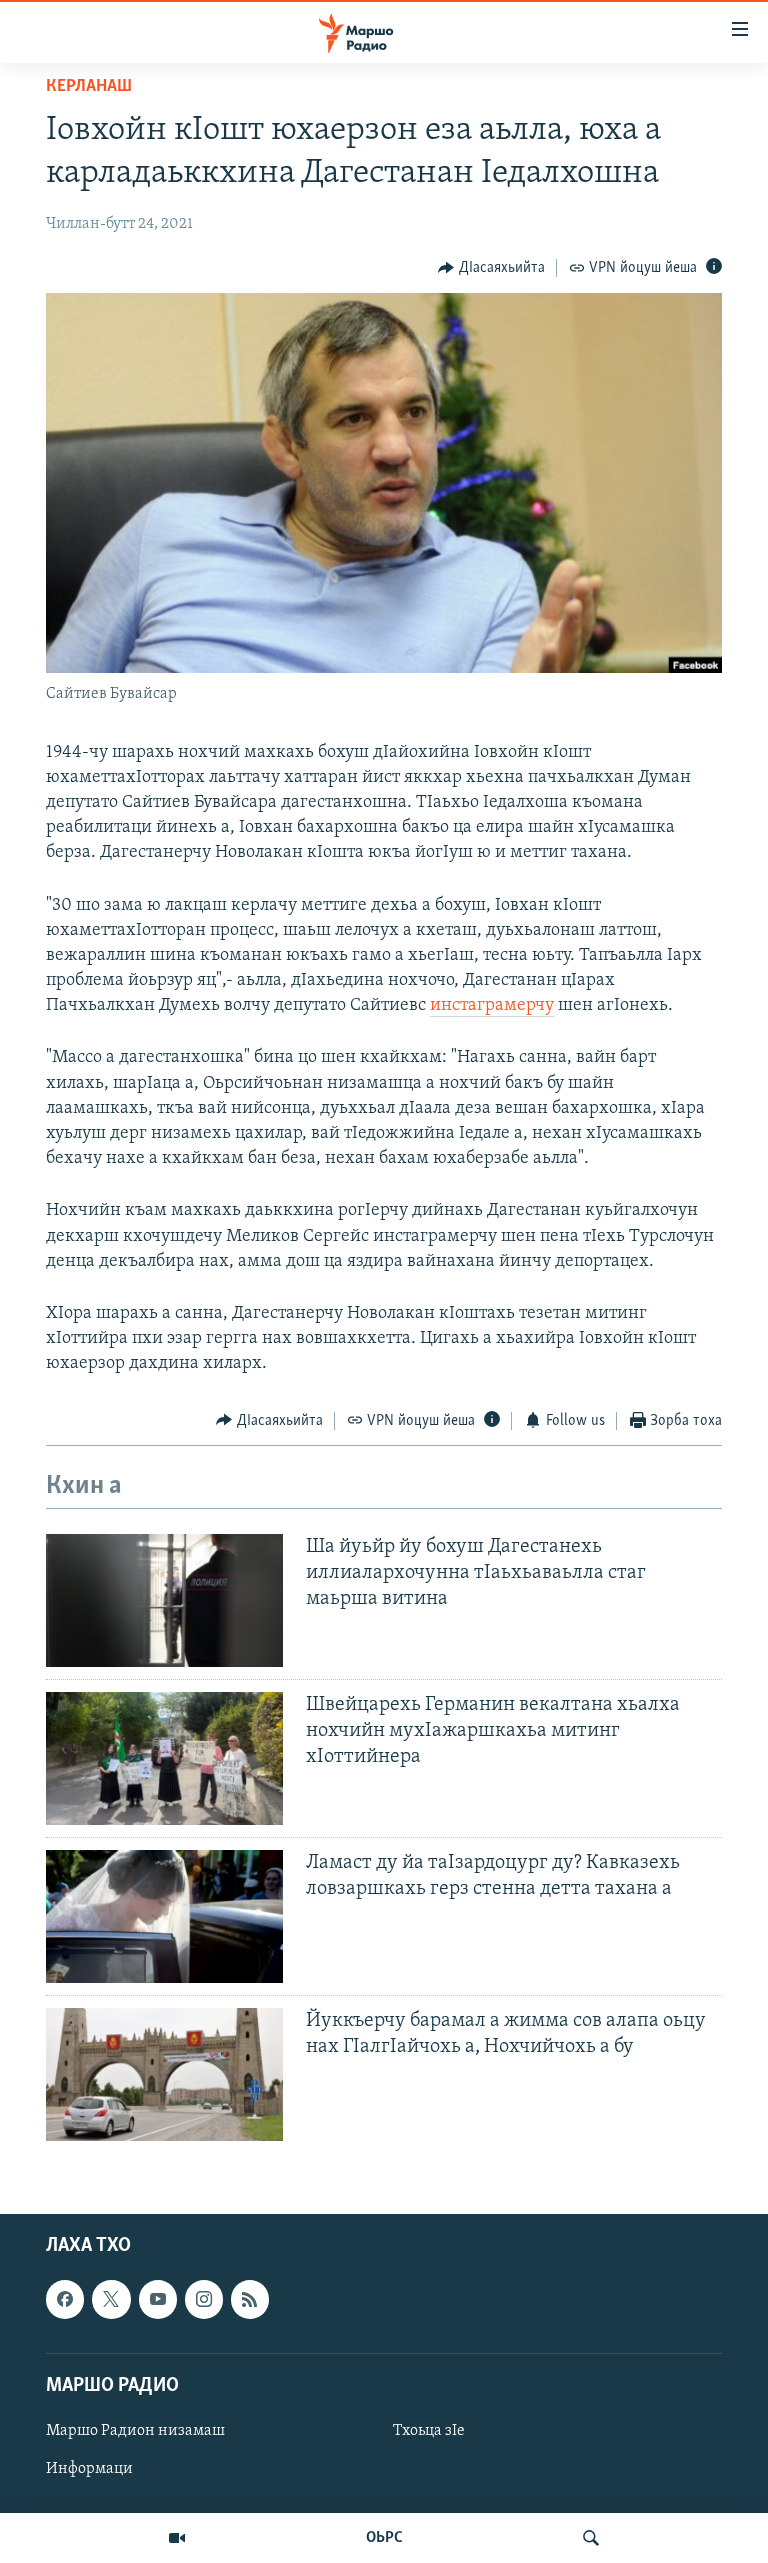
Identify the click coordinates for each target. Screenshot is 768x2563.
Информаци (89, 2469)
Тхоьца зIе (429, 2431)
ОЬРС (384, 2538)
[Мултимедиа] (177, 2538)
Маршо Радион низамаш (135, 2431)
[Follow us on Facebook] (65, 2300)
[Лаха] (591, 2538)
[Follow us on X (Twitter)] (111, 2300)
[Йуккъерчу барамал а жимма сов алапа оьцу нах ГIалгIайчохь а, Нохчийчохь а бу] (164, 2074)
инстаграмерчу (492, 1006)
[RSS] (250, 2300)
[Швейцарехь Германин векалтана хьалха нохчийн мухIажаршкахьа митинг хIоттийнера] (164, 1758)
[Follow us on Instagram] (204, 2300)
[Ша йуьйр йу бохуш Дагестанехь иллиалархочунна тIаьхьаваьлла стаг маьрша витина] (164, 1600)
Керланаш (89, 87)
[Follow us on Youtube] (158, 2300)
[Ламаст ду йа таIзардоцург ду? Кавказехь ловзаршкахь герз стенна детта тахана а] (164, 1916)
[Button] (491, 268)
